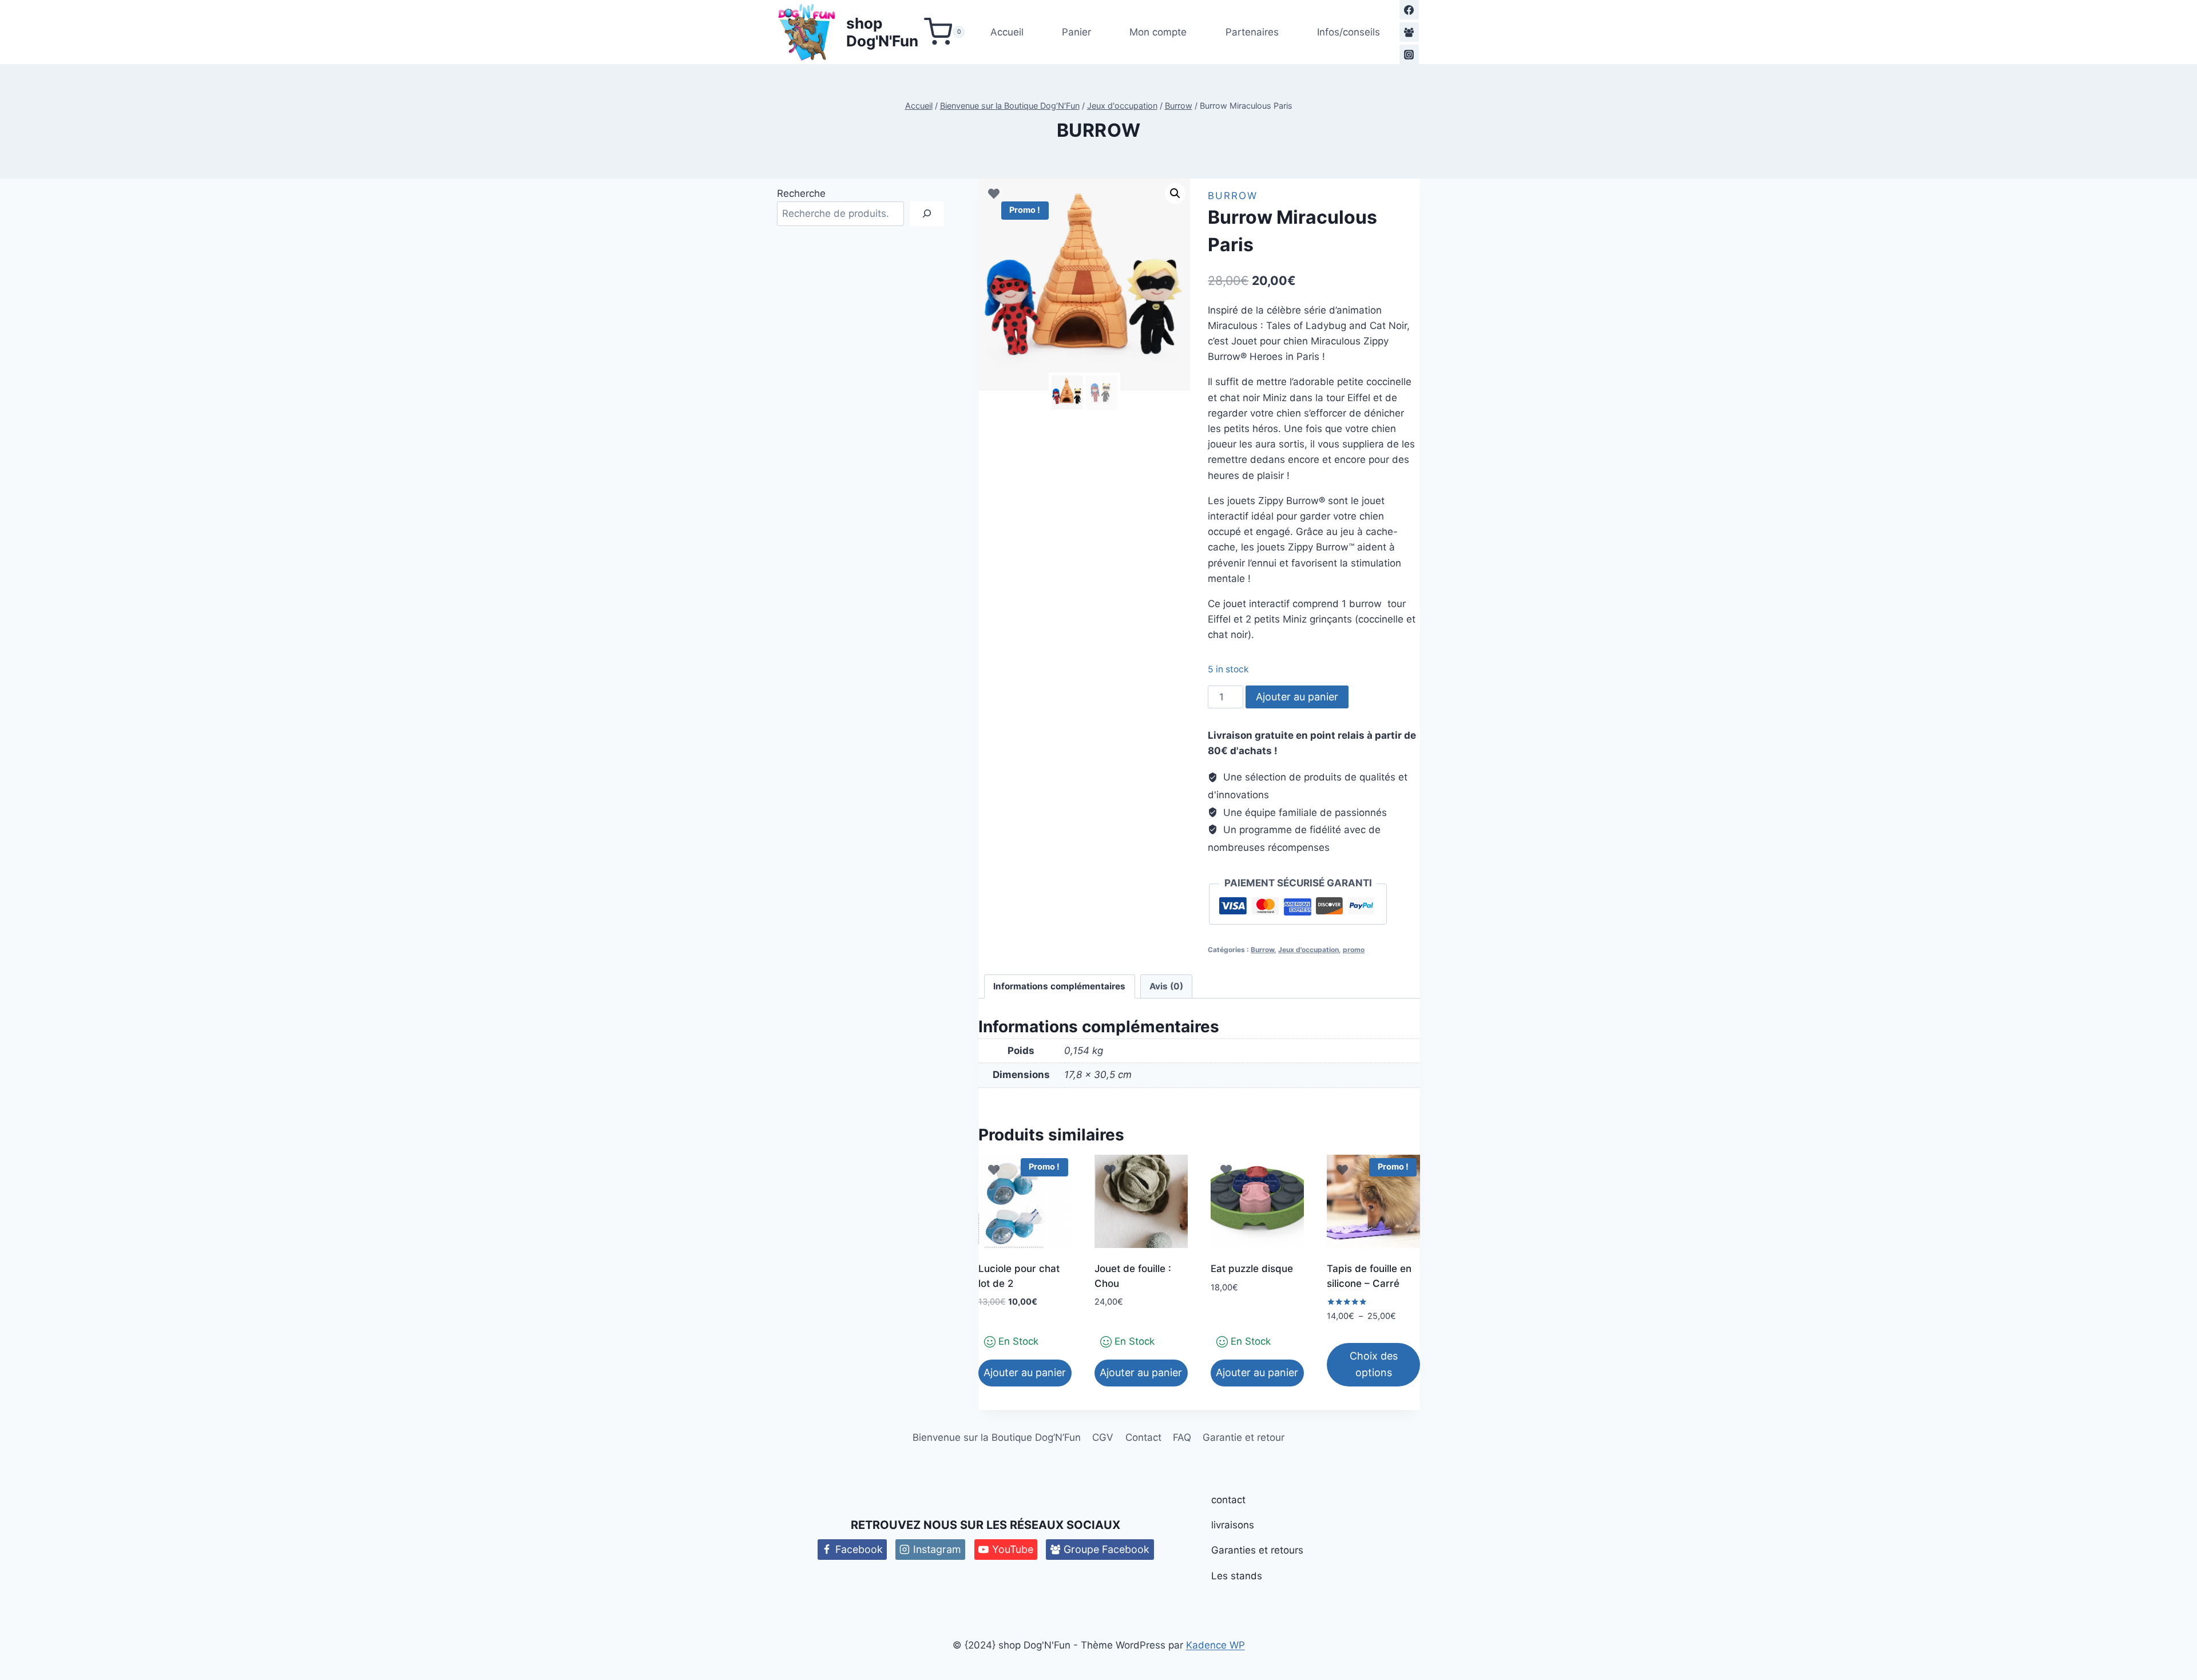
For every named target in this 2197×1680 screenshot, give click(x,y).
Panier (1076, 32)
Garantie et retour (1244, 1437)
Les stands (1237, 1576)
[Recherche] (927, 214)
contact (1228, 1500)
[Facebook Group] (1409, 32)
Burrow (1099, 130)
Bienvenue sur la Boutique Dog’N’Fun (997, 1437)
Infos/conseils (1349, 32)
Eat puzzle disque (1252, 1269)
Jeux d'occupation (1308, 950)
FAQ (1182, 1437)
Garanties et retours (1257, 1550)
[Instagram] (1409, 54)
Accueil (1007, 32)
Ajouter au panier (1297, 697)
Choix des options (1374, 1364)
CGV (1103, 1437)
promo (1354, 950)
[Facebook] (1409, 10)
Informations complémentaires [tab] (1059, 986)
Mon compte (1158, 32)
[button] (1175, 193)
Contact (1143, 1437)
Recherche (801, 193)
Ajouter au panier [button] (1025, 1372)
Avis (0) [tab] (1166, 986)
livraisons (1233, 1525)
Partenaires (1252, 32)
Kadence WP (1216, 1645)
